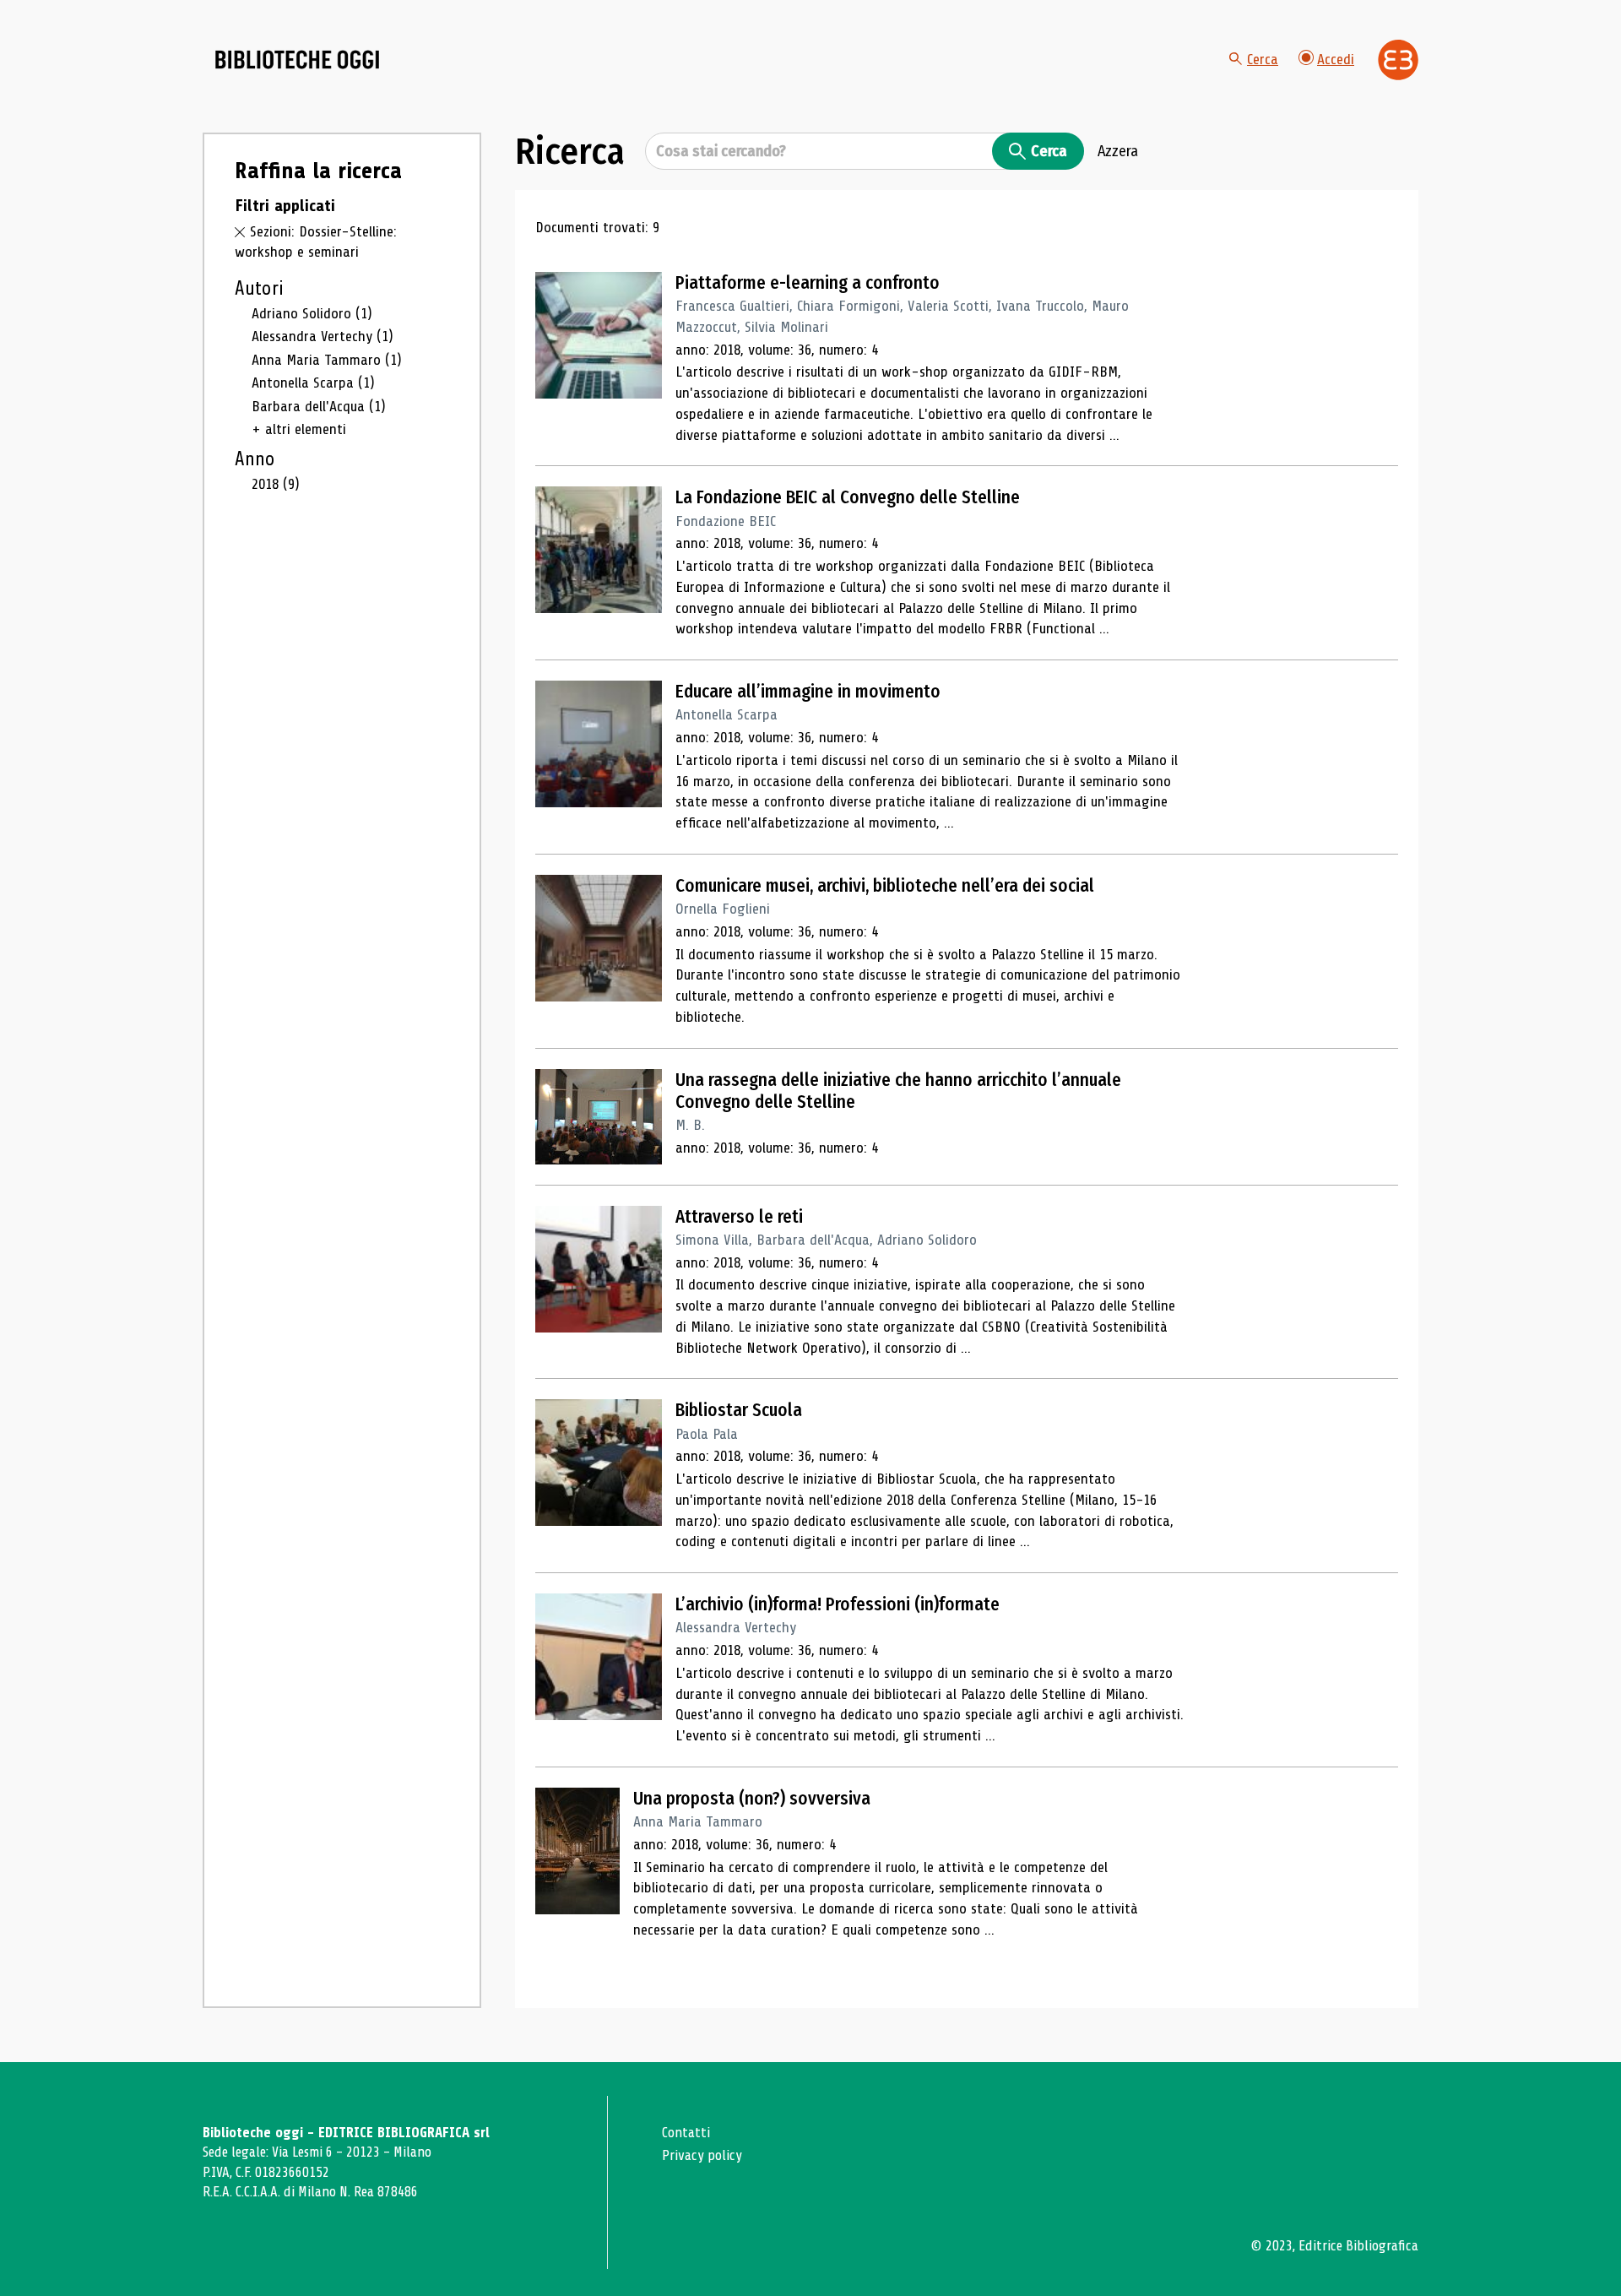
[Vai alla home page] (297, 60)
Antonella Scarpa (313, 383)
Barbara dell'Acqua (319, 406)
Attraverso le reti (739, 1217)
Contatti (686, 2133)
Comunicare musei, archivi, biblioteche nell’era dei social (885, 886)
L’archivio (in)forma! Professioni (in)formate (838, 1604)
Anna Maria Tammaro (327, 360)
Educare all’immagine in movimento (808, 692)
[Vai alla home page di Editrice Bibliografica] (1398, 60)
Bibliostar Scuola (739, 1410)
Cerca (1263, 59)
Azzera (1118, 151)
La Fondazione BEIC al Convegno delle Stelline (848, 497)
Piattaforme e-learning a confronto (808, 283)
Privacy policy (702, 2155)
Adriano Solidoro (312, 313)
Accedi (1336, 59)
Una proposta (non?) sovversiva (752, 1799)
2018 (276, 484)
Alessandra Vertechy (323, 336)
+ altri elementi (299, 429)
